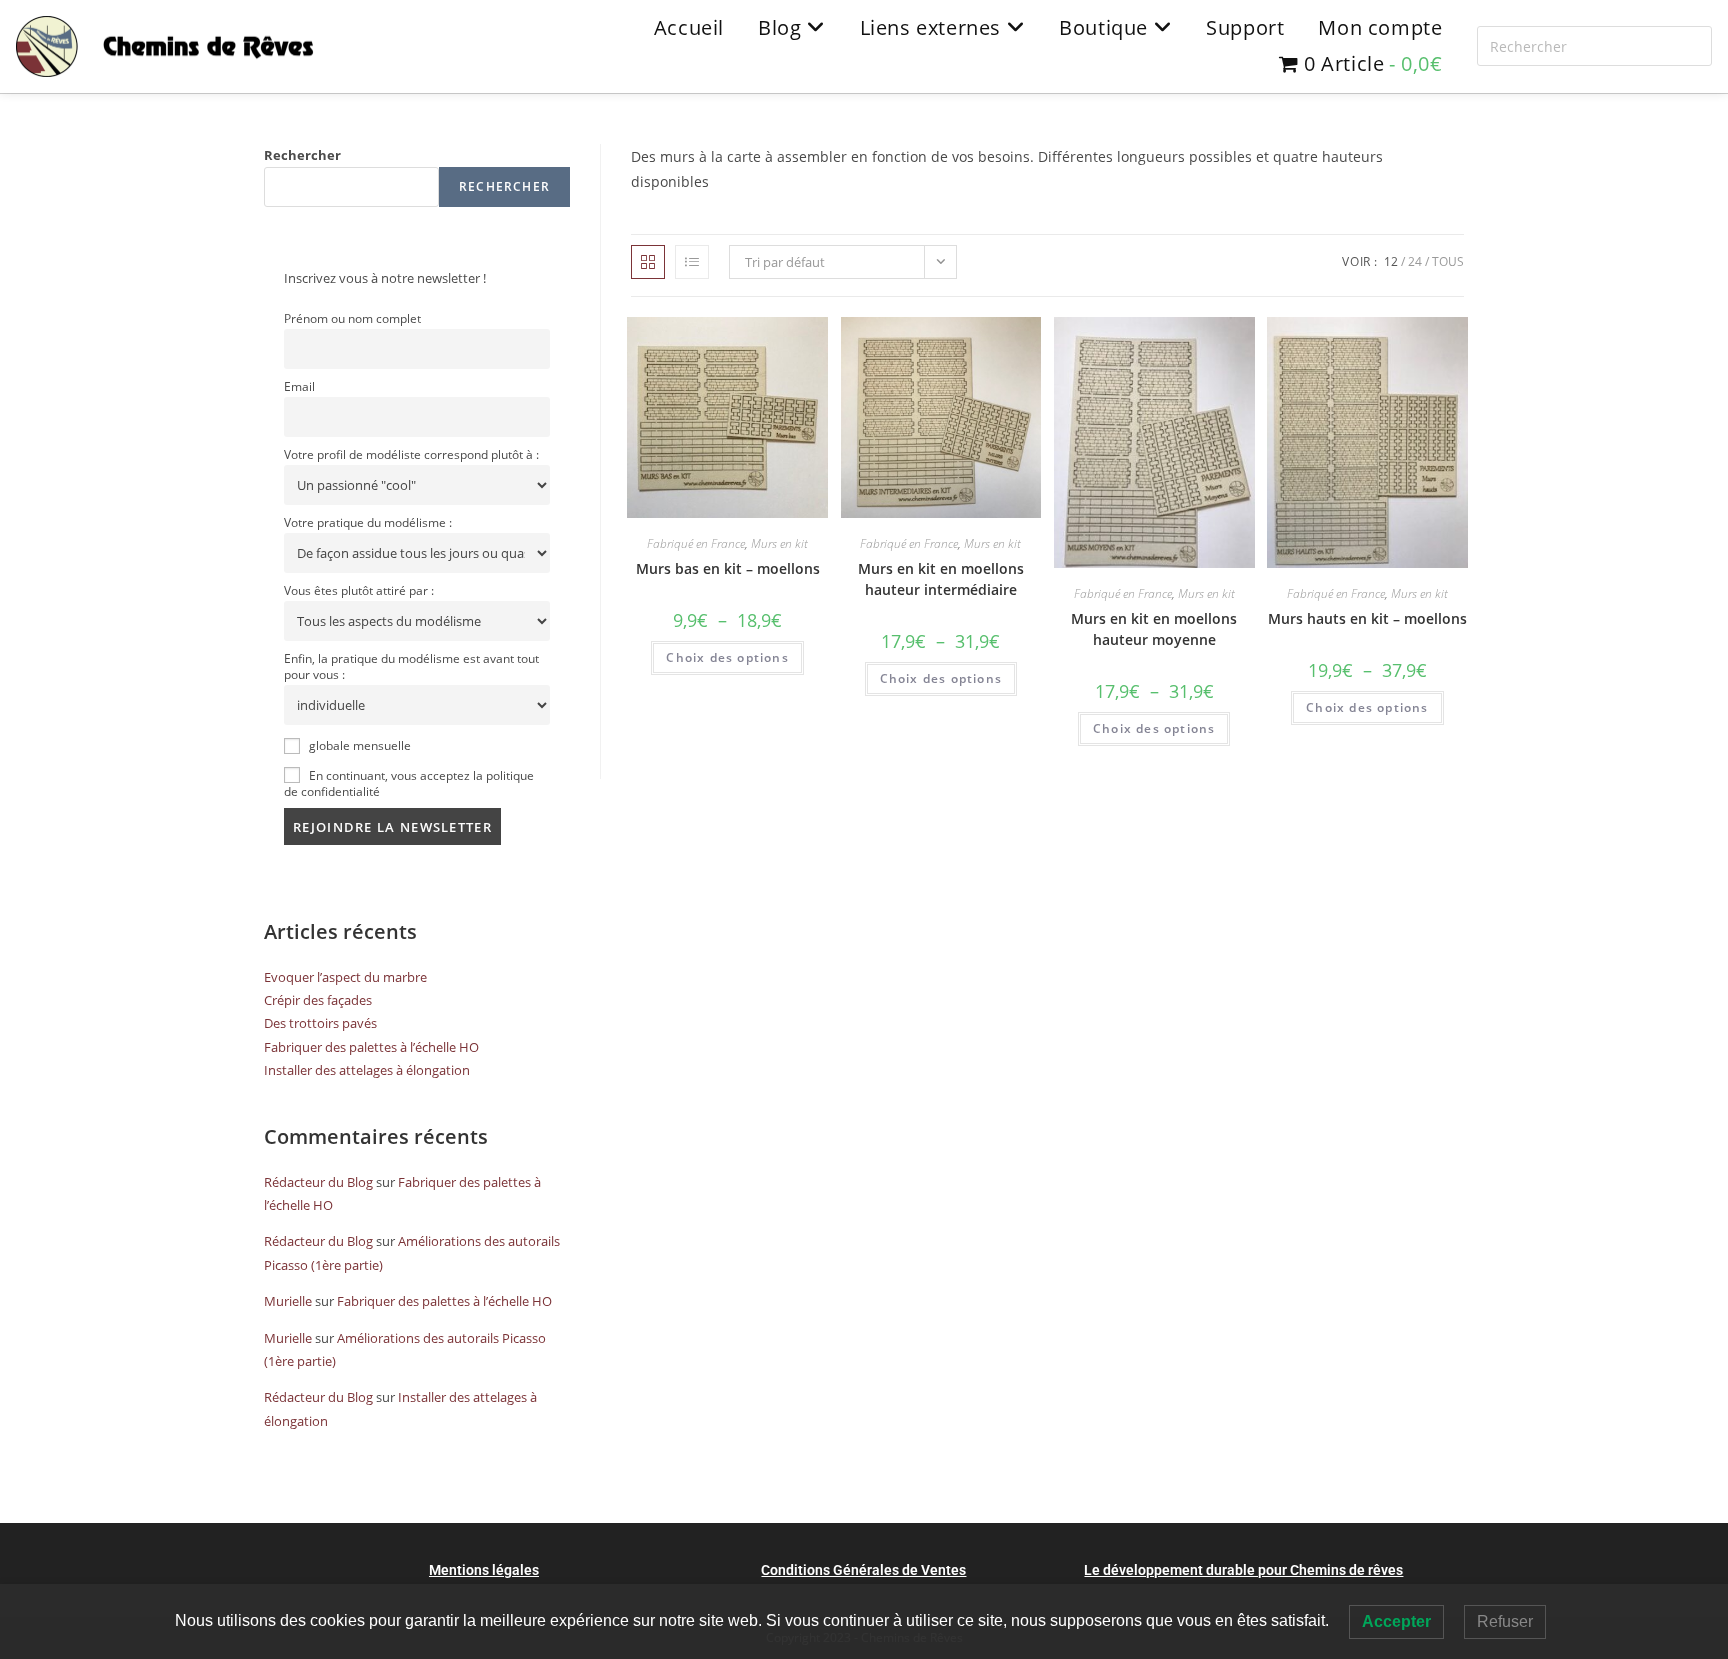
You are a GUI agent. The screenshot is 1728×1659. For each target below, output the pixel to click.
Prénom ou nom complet (352, 318)
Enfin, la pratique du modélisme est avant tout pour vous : (411, 666)
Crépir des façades (318, 1000)
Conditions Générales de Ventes (863, 1570)
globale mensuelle (358, 745)
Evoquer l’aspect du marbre (345, 977)
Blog (782, 27)
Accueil (689, 27)
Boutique (1106, 27)
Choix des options (727, 657)
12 (1391, 261)
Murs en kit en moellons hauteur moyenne (1154, 629)
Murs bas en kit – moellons (728, 568)
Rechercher (302, 155)
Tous (1448, 261)
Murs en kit (779, 543)
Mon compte (1380, 27)
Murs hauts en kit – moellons (1367, 618)
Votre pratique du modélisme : (368, 522)
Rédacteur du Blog (318, 1182)
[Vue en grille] (648, 262)
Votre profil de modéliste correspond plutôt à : (411, 454)
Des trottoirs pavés (320, 1023)
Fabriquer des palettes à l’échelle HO (371, 1047)
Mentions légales (484, 1570)
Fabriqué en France (696, 543)
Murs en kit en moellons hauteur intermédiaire (941, 579)
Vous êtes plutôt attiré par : (359, 590)
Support (1245, 27)
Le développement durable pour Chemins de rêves (1243, 1570)
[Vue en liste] (692, 262)
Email (299, 386)
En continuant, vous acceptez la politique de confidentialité (409, 783)
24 (1415, 261)
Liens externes (933, 27)
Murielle (288, 1301)
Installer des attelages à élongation (367, 1070)
